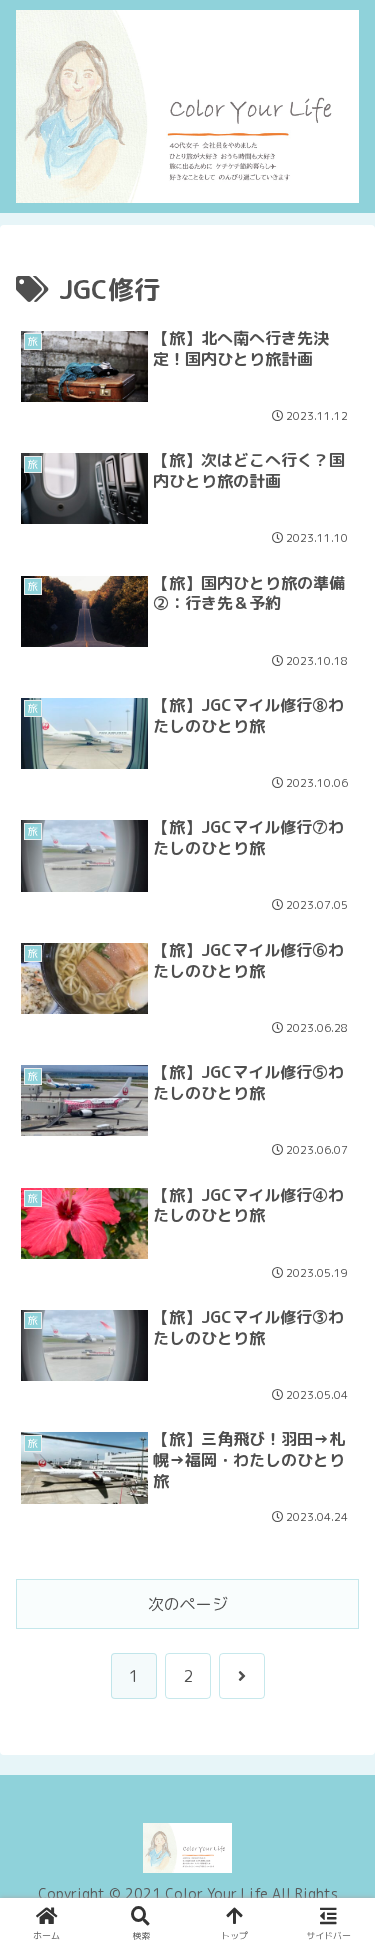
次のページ (188, 1604)
